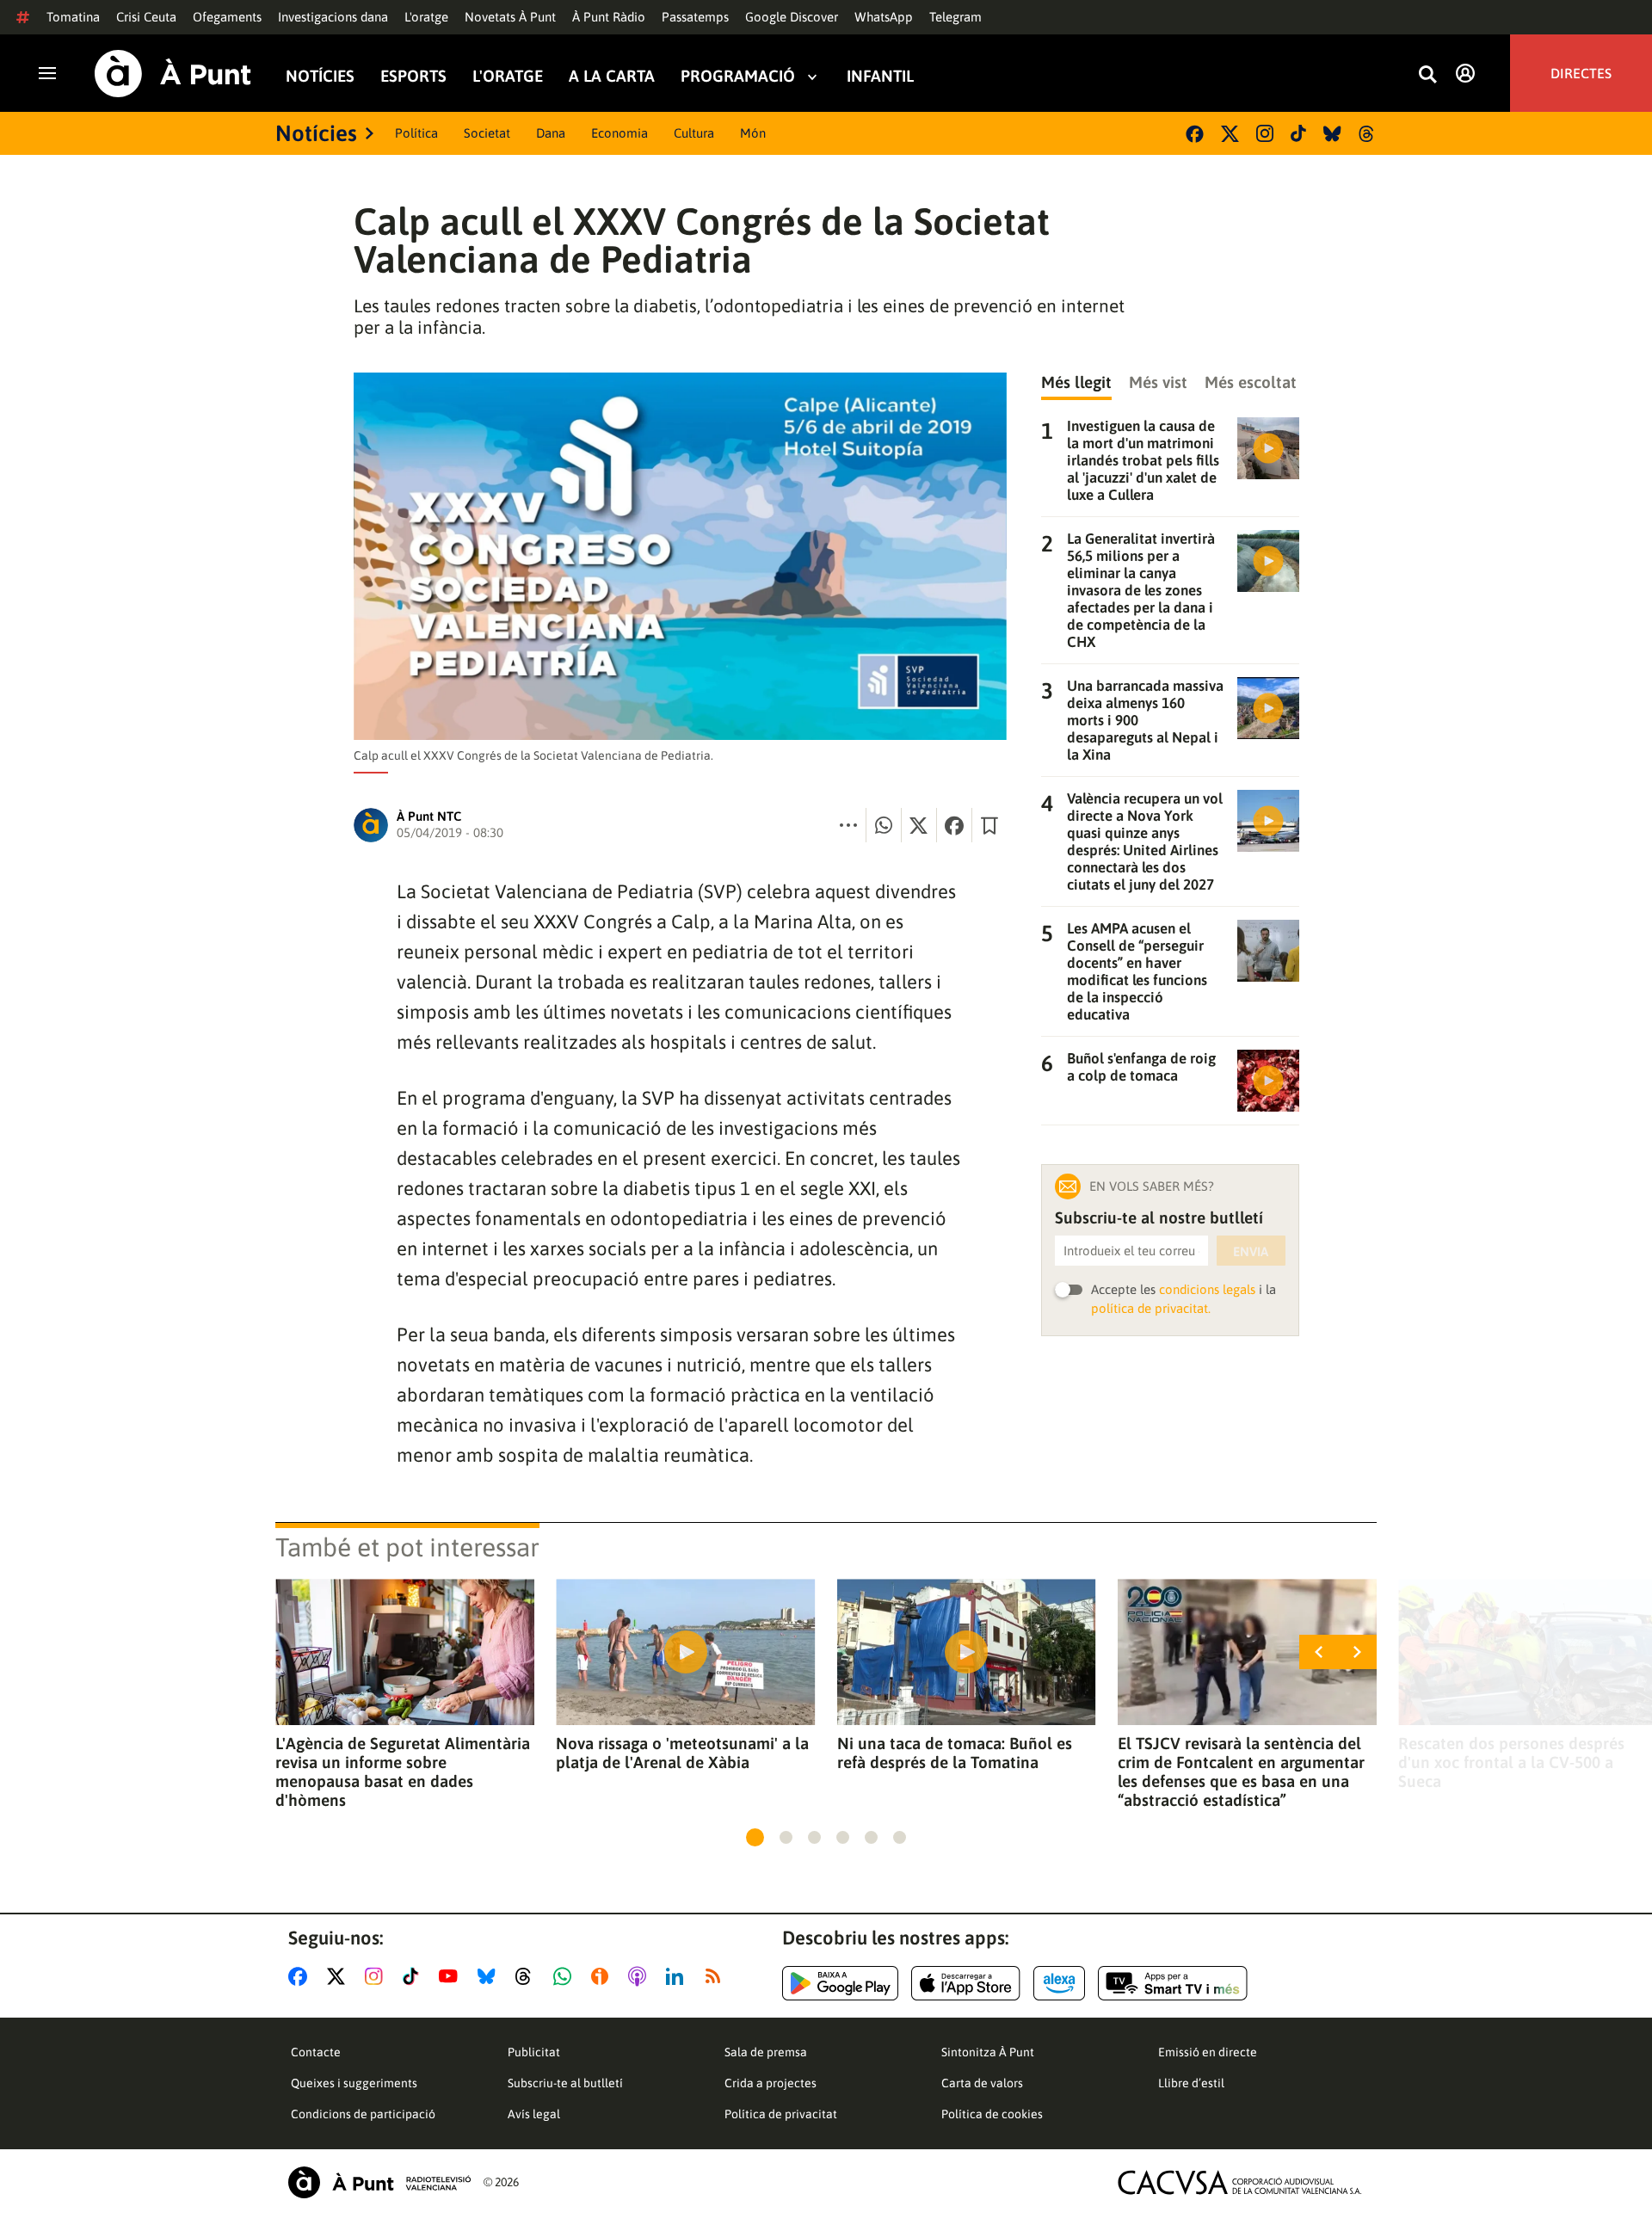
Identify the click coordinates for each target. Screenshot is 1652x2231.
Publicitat (534, 2052)
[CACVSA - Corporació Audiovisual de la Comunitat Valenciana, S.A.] (1240, 2182)
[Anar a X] (339, 1976)
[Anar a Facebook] (301, 1976)
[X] (1230, 134)
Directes (1581, 73)
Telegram (955, 17)
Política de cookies (992, 2114)
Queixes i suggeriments (354, 2083)
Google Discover (792, 17)
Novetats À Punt (510, 17)
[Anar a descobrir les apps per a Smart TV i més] (1173, 1983)
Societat (487, 133)
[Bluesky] (1332, 134)
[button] (755, 1837)
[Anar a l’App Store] (966, 1983)
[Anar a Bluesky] (490, 1976)
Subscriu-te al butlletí (565, 2083)
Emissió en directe (1208, 2052)
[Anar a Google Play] (840, 1983)
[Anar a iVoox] (603, 1976)
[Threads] (1368, 134)
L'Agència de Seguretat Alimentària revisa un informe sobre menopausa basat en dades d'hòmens (403, 1772)
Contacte (316, 2052)
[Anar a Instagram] (377, 1976)
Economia (619, 133)
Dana (551, 133)
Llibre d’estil (1191, 2083)
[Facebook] (1195, 134)
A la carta (612, 76)
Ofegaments (227, 17)
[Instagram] (1265, 133)
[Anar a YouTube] (452, 1976)
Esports (413, 76)
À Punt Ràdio (609, 17)
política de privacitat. (1151, 1308)
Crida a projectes (771, 2083)
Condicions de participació (363, 2114)
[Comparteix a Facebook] (954, 825)
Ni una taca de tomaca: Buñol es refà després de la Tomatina (955, 1753)
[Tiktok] (1298, 133)
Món (753, 133)
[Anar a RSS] (717, 1976)
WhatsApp (884, 17)
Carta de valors (982, 2083)
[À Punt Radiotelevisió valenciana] (379, 2182)
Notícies (320, 76)
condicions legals (1207, 1289)
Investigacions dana (333, 17)
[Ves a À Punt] (173, 74)
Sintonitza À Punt (988, 2052)
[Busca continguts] (1427, 75)
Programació (738, 76)
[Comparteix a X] (919, 825)
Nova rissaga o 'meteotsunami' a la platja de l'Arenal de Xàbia (682, 1753)
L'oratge (426, 17)
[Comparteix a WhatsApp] (884, 825)
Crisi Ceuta (146, 17)
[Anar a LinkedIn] (678, 1976)
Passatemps (695, 17)
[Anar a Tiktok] (414, 1976)
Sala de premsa (766, 2052)
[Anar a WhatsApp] (566, 1976)
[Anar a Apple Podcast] (641, 1976)
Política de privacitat (781, 2114)
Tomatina (73, 17)
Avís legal (534, 2114)
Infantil (880, 76)
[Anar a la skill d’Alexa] (1059, 1983)
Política (416, 133)
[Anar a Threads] (528, 1976)
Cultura (694, 133)
